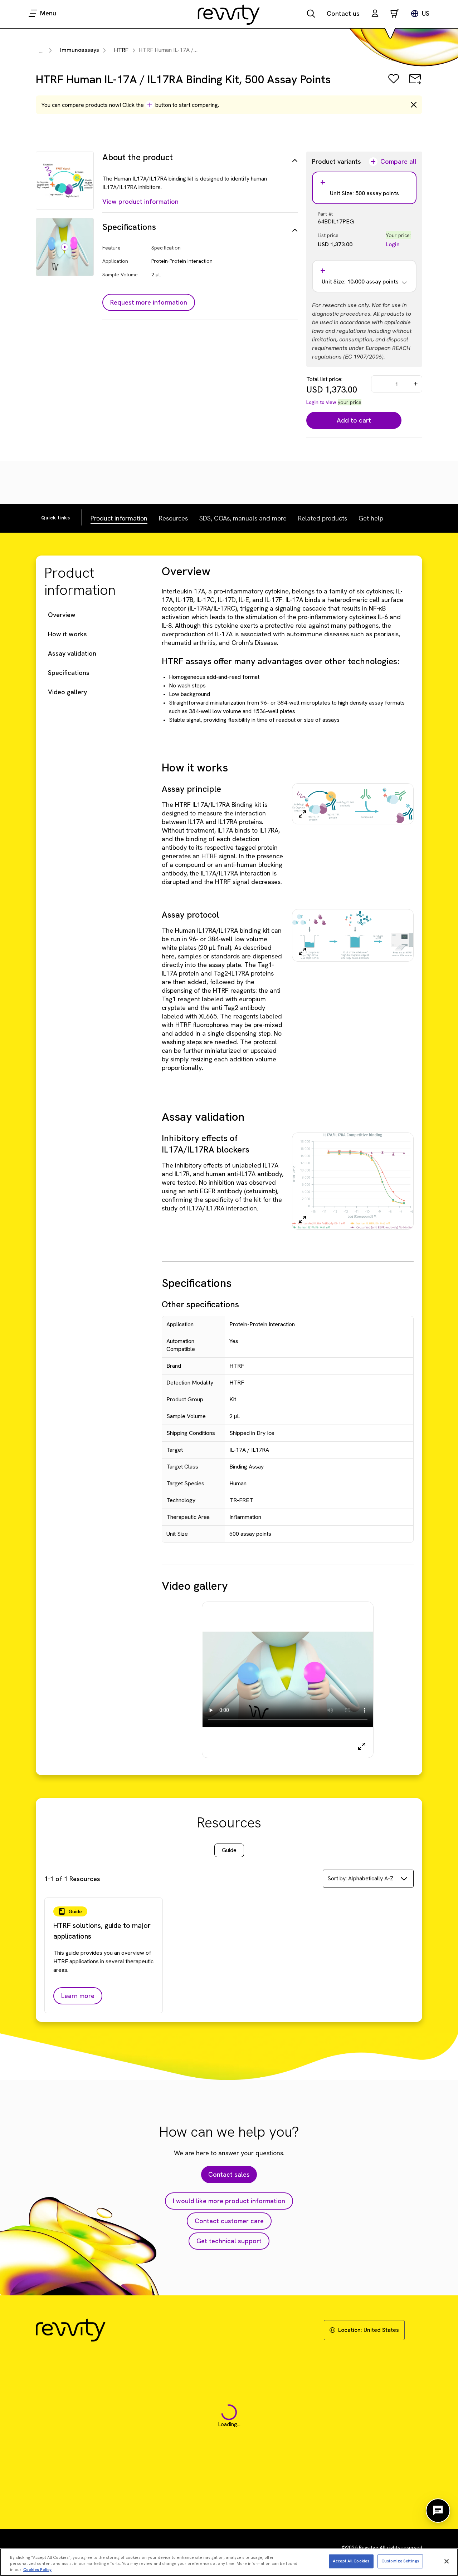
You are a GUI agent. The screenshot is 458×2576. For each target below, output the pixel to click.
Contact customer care (229, 2221)
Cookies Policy (37, 2570)
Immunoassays (80, 50)
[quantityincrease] (416, 384)
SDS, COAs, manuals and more (243, 518)
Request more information (149, 302)
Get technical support (229, 2241)
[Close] (447, 2561)
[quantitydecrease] (377, 384)
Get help (371, 518)
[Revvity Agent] (438, 2511)
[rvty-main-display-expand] (362, 1746)
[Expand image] (302, 814)
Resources (173, 518)
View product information (140, 201)
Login (393, 244)
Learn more (78, 1996)
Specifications (69, 673)
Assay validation (72, 653)
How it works (67, 634)
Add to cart (354, 420)
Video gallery (67, 692)
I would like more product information (229, 2201)
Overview (62, 615)
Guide (229, 1850)
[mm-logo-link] (229, 14)
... (41, 51)
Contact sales (229, 2174)
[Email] (415, 84)
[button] (375, 14)
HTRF (121, 50)
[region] (229, 2562)
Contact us (343, 13)
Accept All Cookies (351, 2561)
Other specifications (200, 1304)
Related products (323, 518)
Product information (119, 518)
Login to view (321, 402)
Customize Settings (400, 2561)
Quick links (56, 518)
